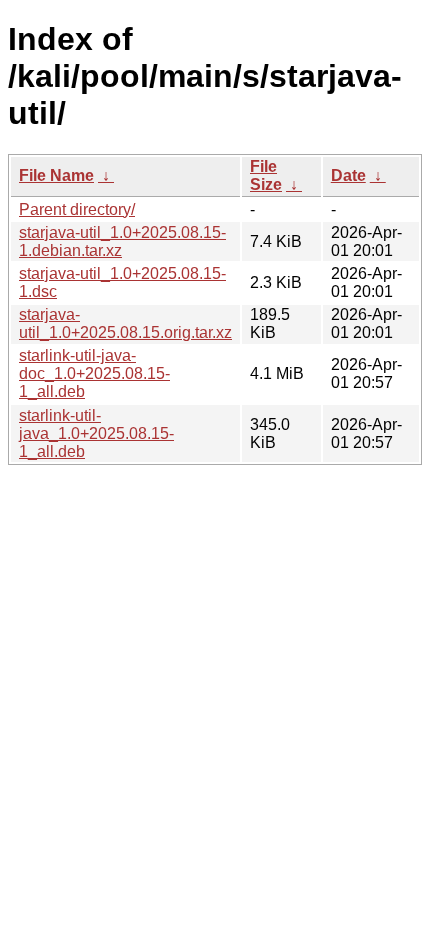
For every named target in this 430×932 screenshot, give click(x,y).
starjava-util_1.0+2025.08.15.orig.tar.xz (125, 323)
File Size (266, 175)
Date (348, 175)
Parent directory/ (77, 209)
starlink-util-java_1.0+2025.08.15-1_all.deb (96, 433)
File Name (56, 175)
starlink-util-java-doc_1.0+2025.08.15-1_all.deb (94, 373)
